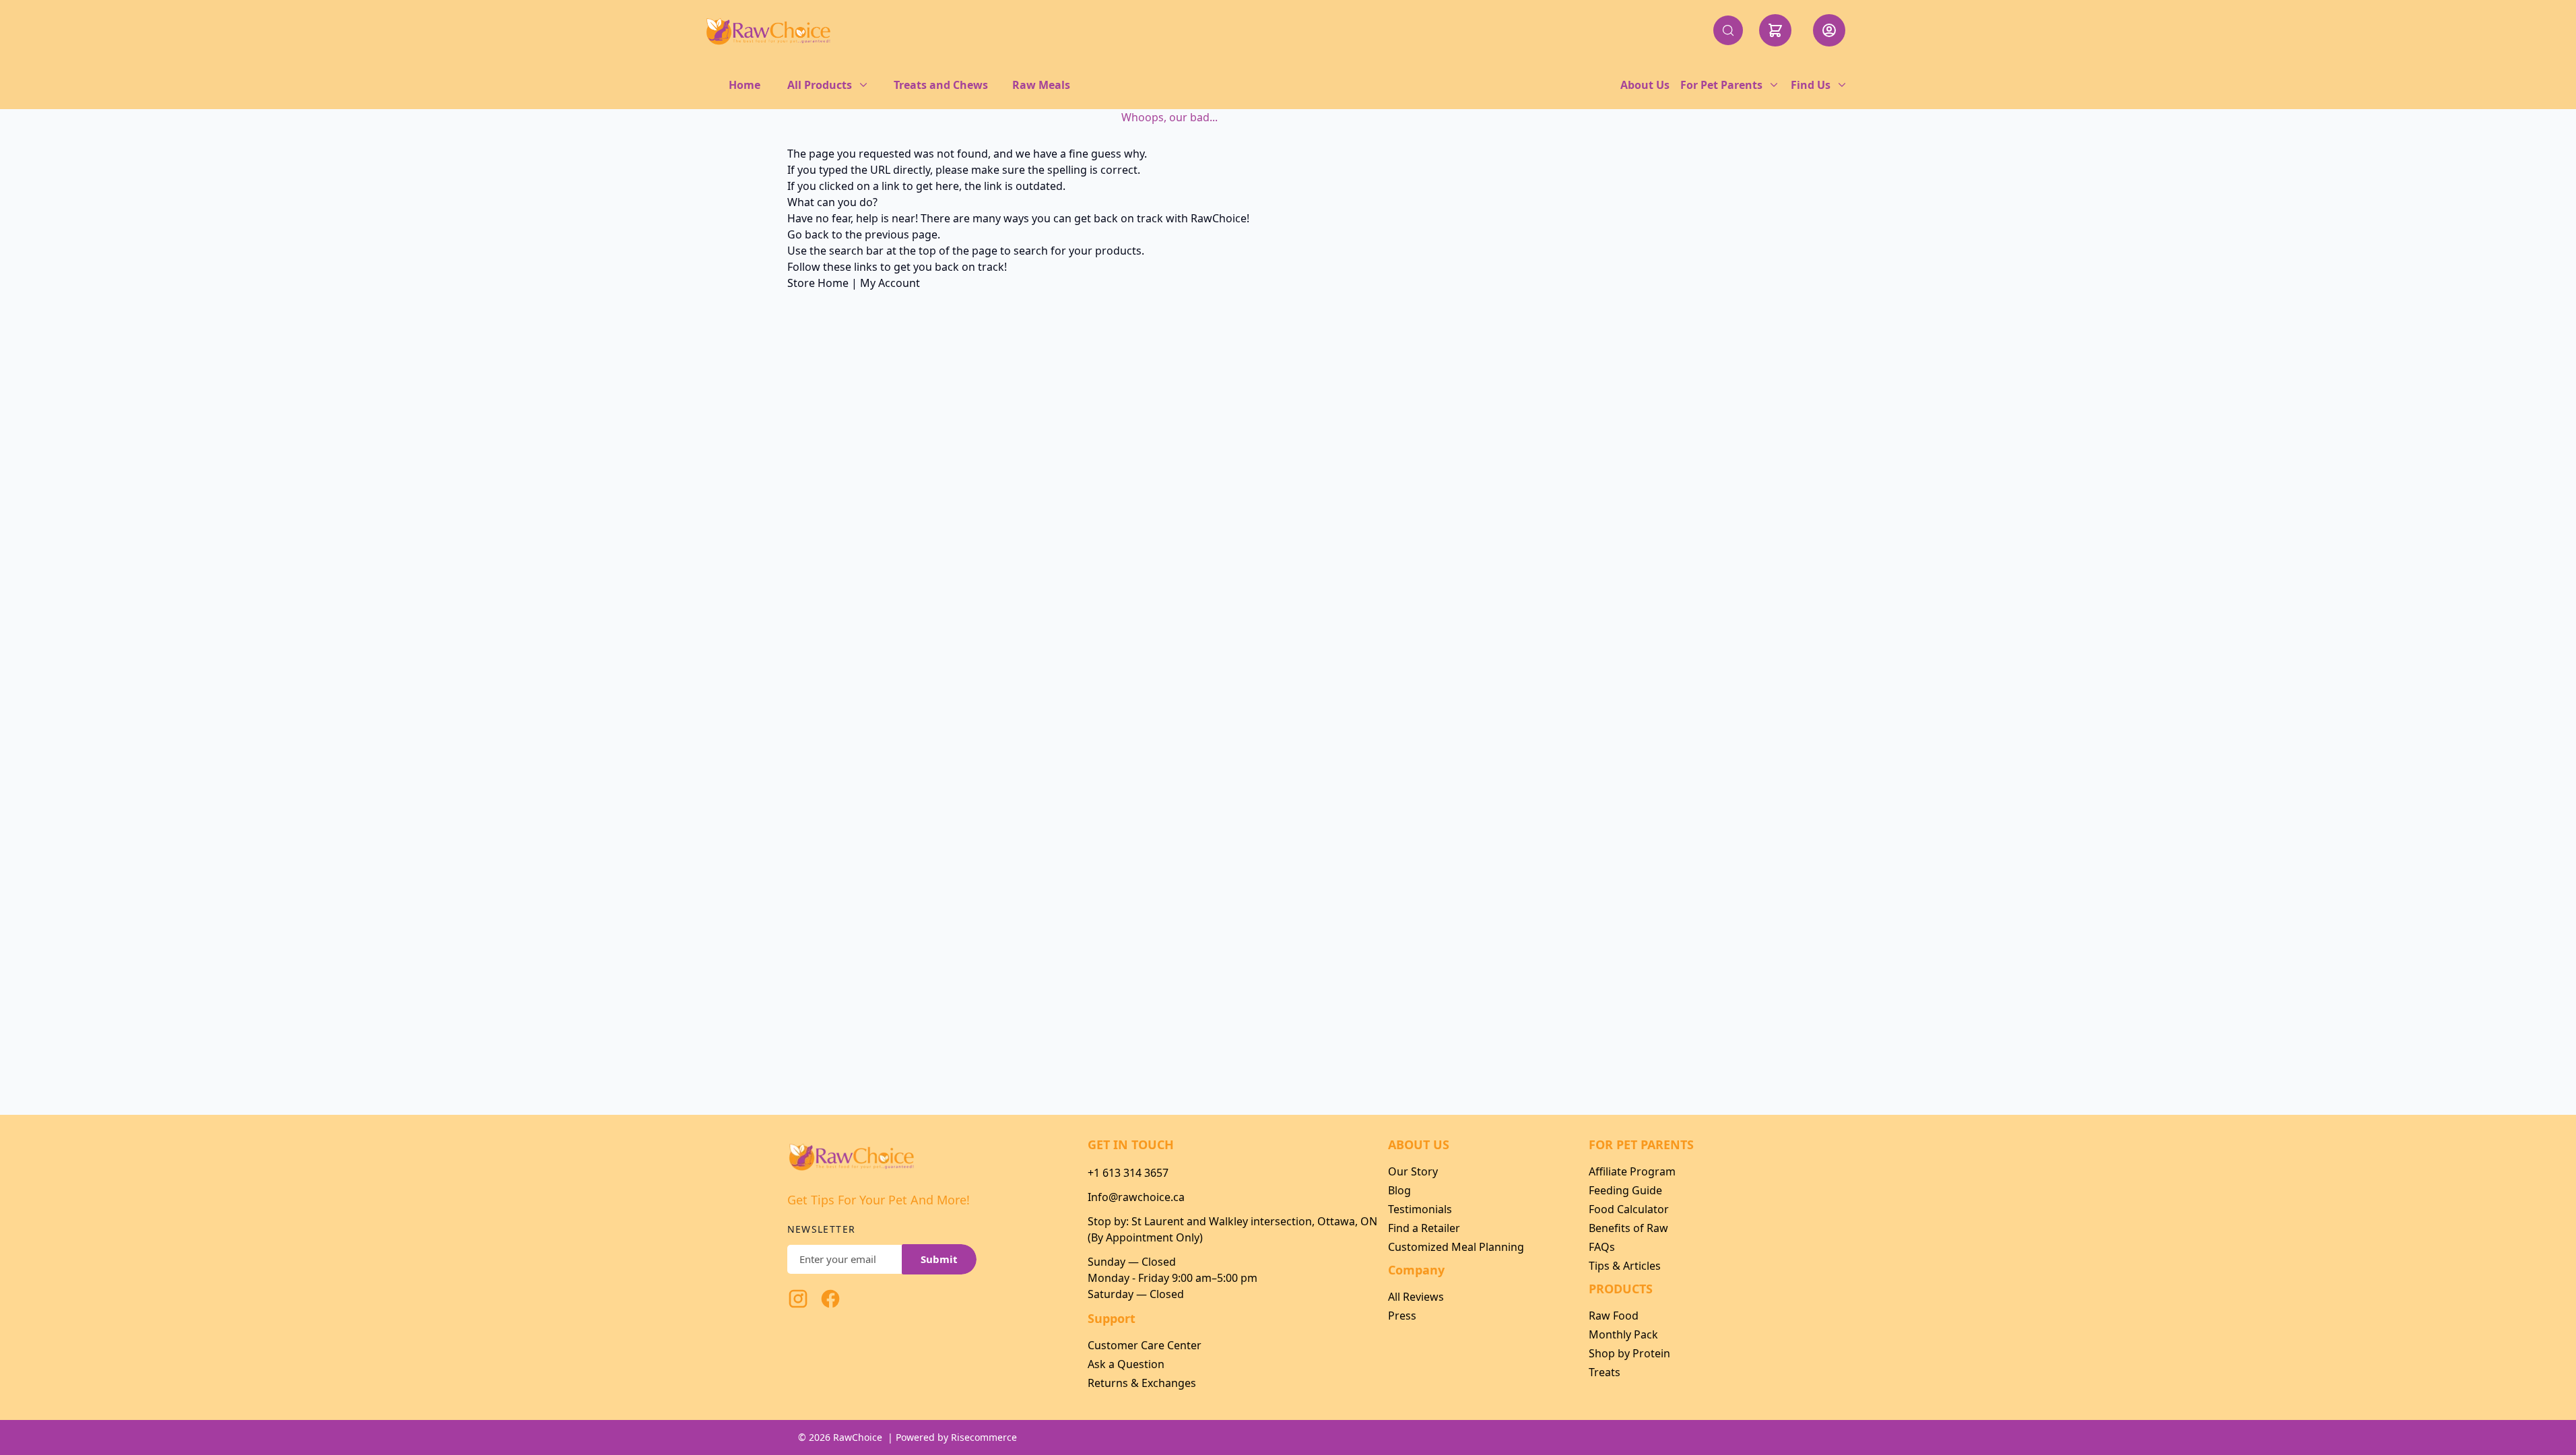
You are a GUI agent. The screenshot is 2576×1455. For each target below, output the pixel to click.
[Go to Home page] (768, 30)
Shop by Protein (1629, 1353)
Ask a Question (1126, 1364)
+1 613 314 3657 (1128, 1173)
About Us (1645, 85)
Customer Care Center (1145, 1345)
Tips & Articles (1625, 1266)
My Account (890, 283)
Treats (1605, 1372)
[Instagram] (798, 1299)
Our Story (1413, 1171)
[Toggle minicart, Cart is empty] (1775, 30)
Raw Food (1614, 1316)
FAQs (1602, 1247)
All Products (820, 85)
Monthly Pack (1623, 1334)
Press (1402, 1316)
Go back (808, 234)
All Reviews (1416, 1297)
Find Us (1811, 85)
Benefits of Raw (1628, 1228)
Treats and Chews (941, 85)
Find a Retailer (1424, 1228)
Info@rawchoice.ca (1136, 1197)
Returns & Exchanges (1142, 1383)
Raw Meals (1041, 85)
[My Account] (1829, 30)
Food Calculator (1629, 1209)
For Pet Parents (1721, 85)
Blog (1399, 1190)
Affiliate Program (1632, 1171)
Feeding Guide (1625, 1190)
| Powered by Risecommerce (952, 1437)
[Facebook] (830, 1299)
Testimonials (1420, 1209)
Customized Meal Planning (1456, 1247)
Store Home (818, 283)
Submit (939, 1259)
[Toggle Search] (1728, 30)
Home (745, 85)
